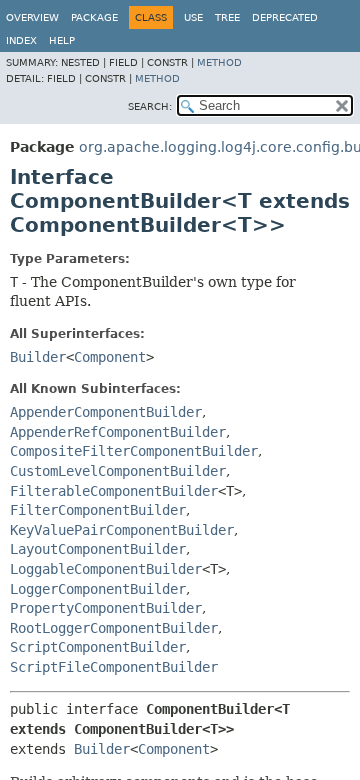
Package (94, 17)
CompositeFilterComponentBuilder (134, 451)
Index (21, 40)
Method (219, 62)
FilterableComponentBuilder (114, 491)
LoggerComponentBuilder (98, 589)
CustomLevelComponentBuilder (118, 471)
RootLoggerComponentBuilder (114, 628)
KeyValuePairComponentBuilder (122, 530)
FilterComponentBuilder (98, 510)
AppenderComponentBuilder (106, 412)
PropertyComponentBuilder (106, 608)
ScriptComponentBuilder (98, 647)
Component (110, 357)
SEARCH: (150, 106)
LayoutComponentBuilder (98, 549)
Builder (38, 357)
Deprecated (285, 17)
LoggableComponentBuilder (106, 569)
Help (62, 40)
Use (193, 17)
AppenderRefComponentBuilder (118, 432)
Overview (32, 17)
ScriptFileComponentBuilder (114, 667)
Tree (227, 17)
